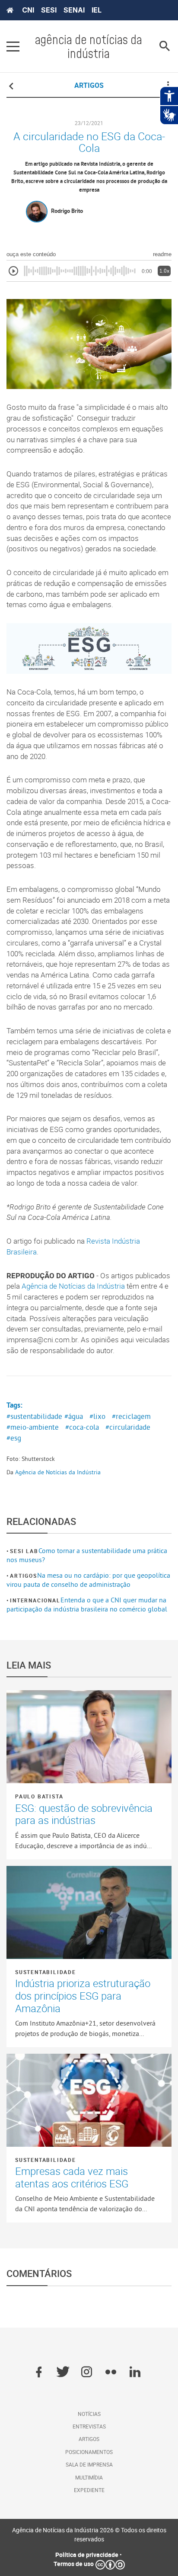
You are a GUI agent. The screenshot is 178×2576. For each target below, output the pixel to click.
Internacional (35, 1600)
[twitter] (63, 2373)
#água (74, 1416)
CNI (28, 10)
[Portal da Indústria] (10, 10)
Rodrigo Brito (67, 211)
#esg (14, 1438)
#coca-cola (82, 1427)
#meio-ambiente (33, 1427)
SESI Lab (24, 1551)
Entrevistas (89, 2426)
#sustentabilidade (34, 1416)
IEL (97, 10)
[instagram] (87, 2373)
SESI (49, 10)
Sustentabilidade (46, 1972)
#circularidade (128, 1427)
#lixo (97, 1416)
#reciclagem (131, 1416)
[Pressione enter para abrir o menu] (13, 46)
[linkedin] (135, 2373)
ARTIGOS (89, 85)
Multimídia (89, 2477)
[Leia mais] (89, 1737)
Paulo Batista (39, 1796)
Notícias (89, 2414)
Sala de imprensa (89, 2464)
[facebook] (39, 2373)
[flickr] (111, 2373)
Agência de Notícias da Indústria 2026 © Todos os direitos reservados (89, 2534)
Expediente (89, 2490)
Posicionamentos (89, 2452)
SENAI (74, 10)
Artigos (24, 1576)
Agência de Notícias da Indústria (73, 1286)
